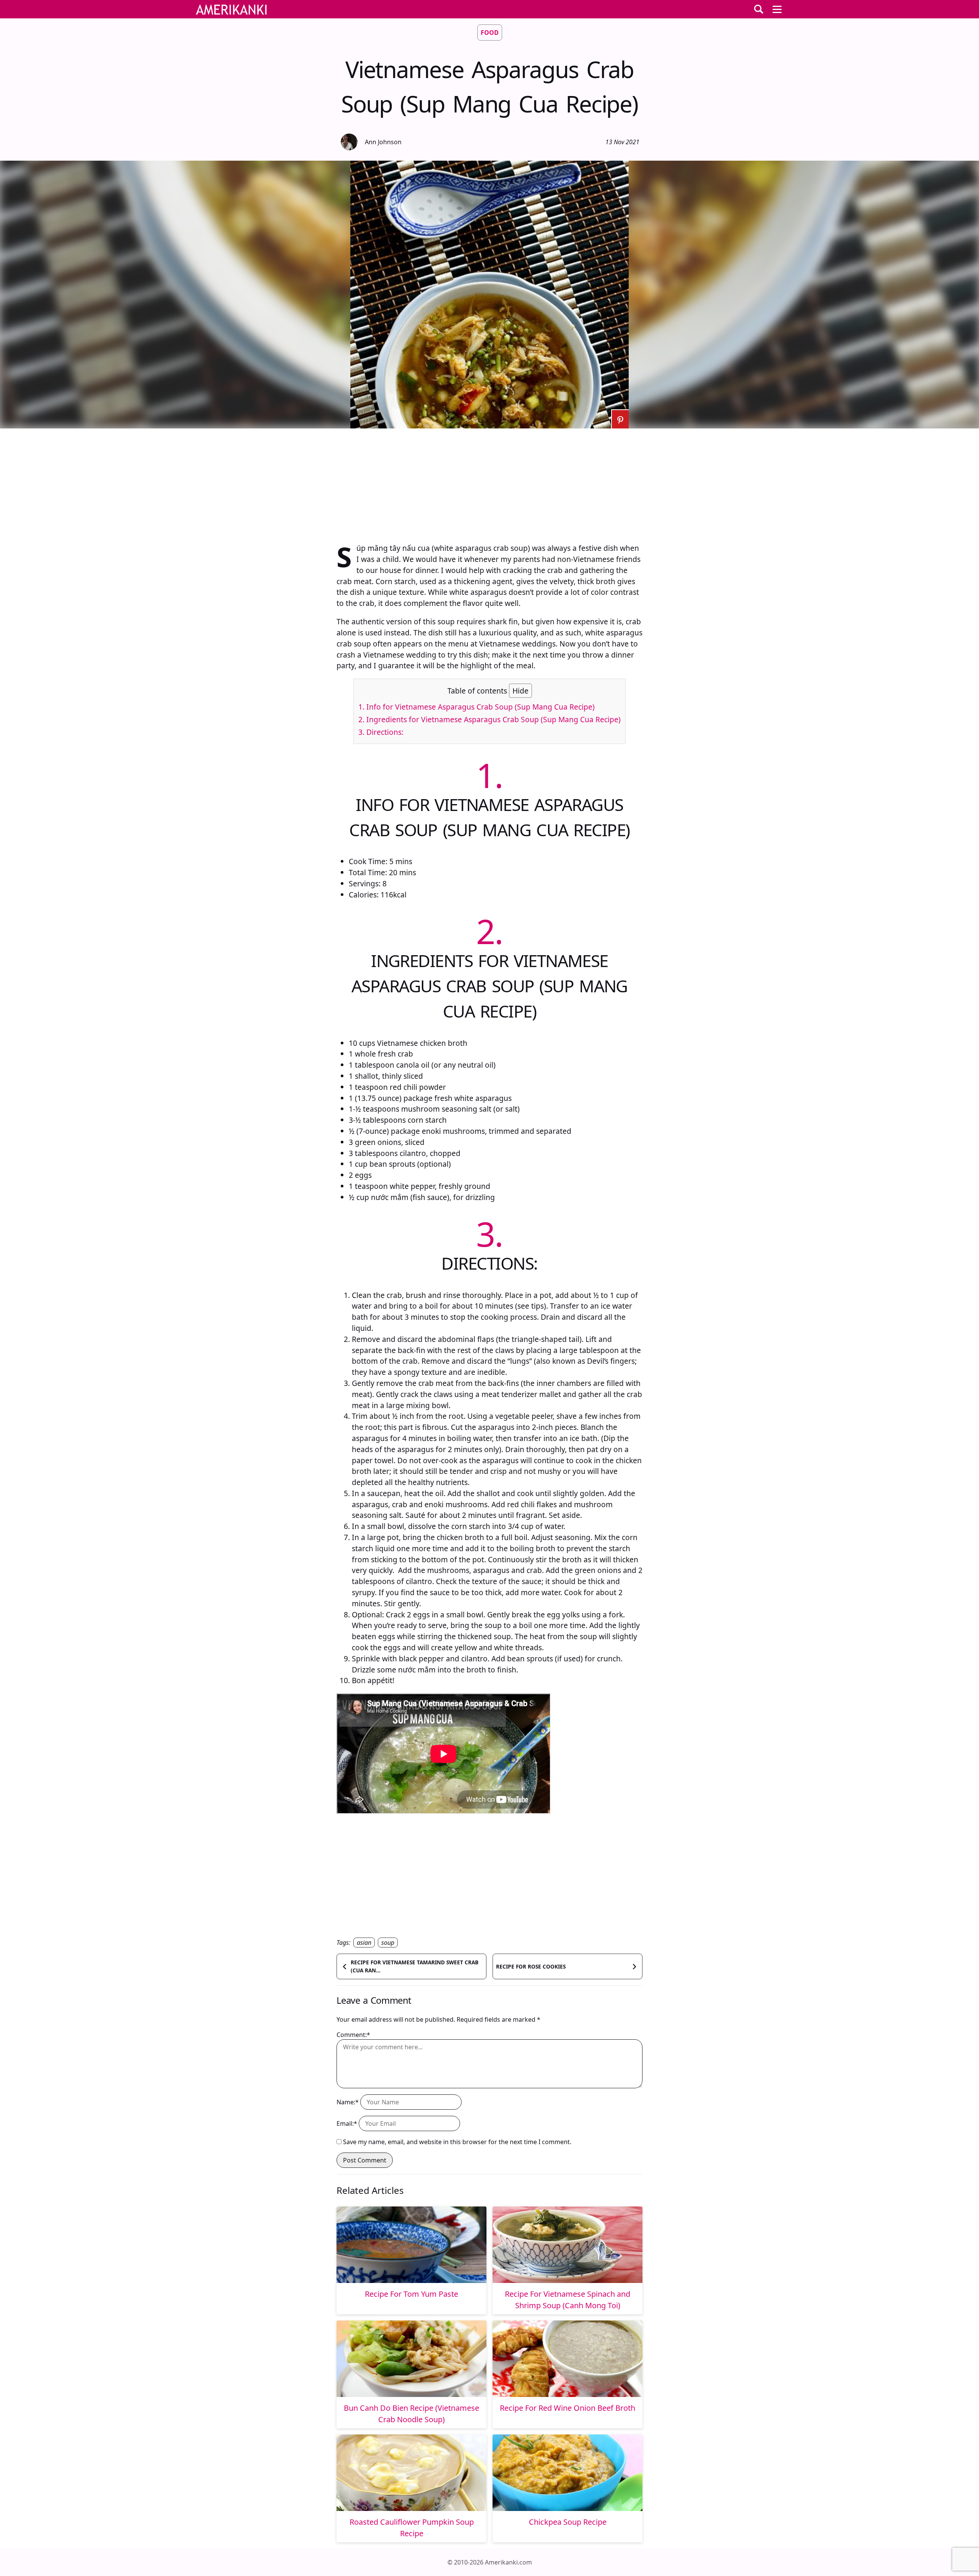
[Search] (759, 9)
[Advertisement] (489, 482)
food (490, 33)
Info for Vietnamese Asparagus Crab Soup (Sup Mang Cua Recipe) (476, 707)
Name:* (348, 2102)
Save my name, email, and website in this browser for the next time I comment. (457, 2142)
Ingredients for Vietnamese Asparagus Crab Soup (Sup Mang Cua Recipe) (489, 719)
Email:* (347, 2123)
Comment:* (353, 2035)
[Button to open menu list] (777, 9)
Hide (520, 691)
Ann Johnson (383, 142)
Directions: (381, 732)
